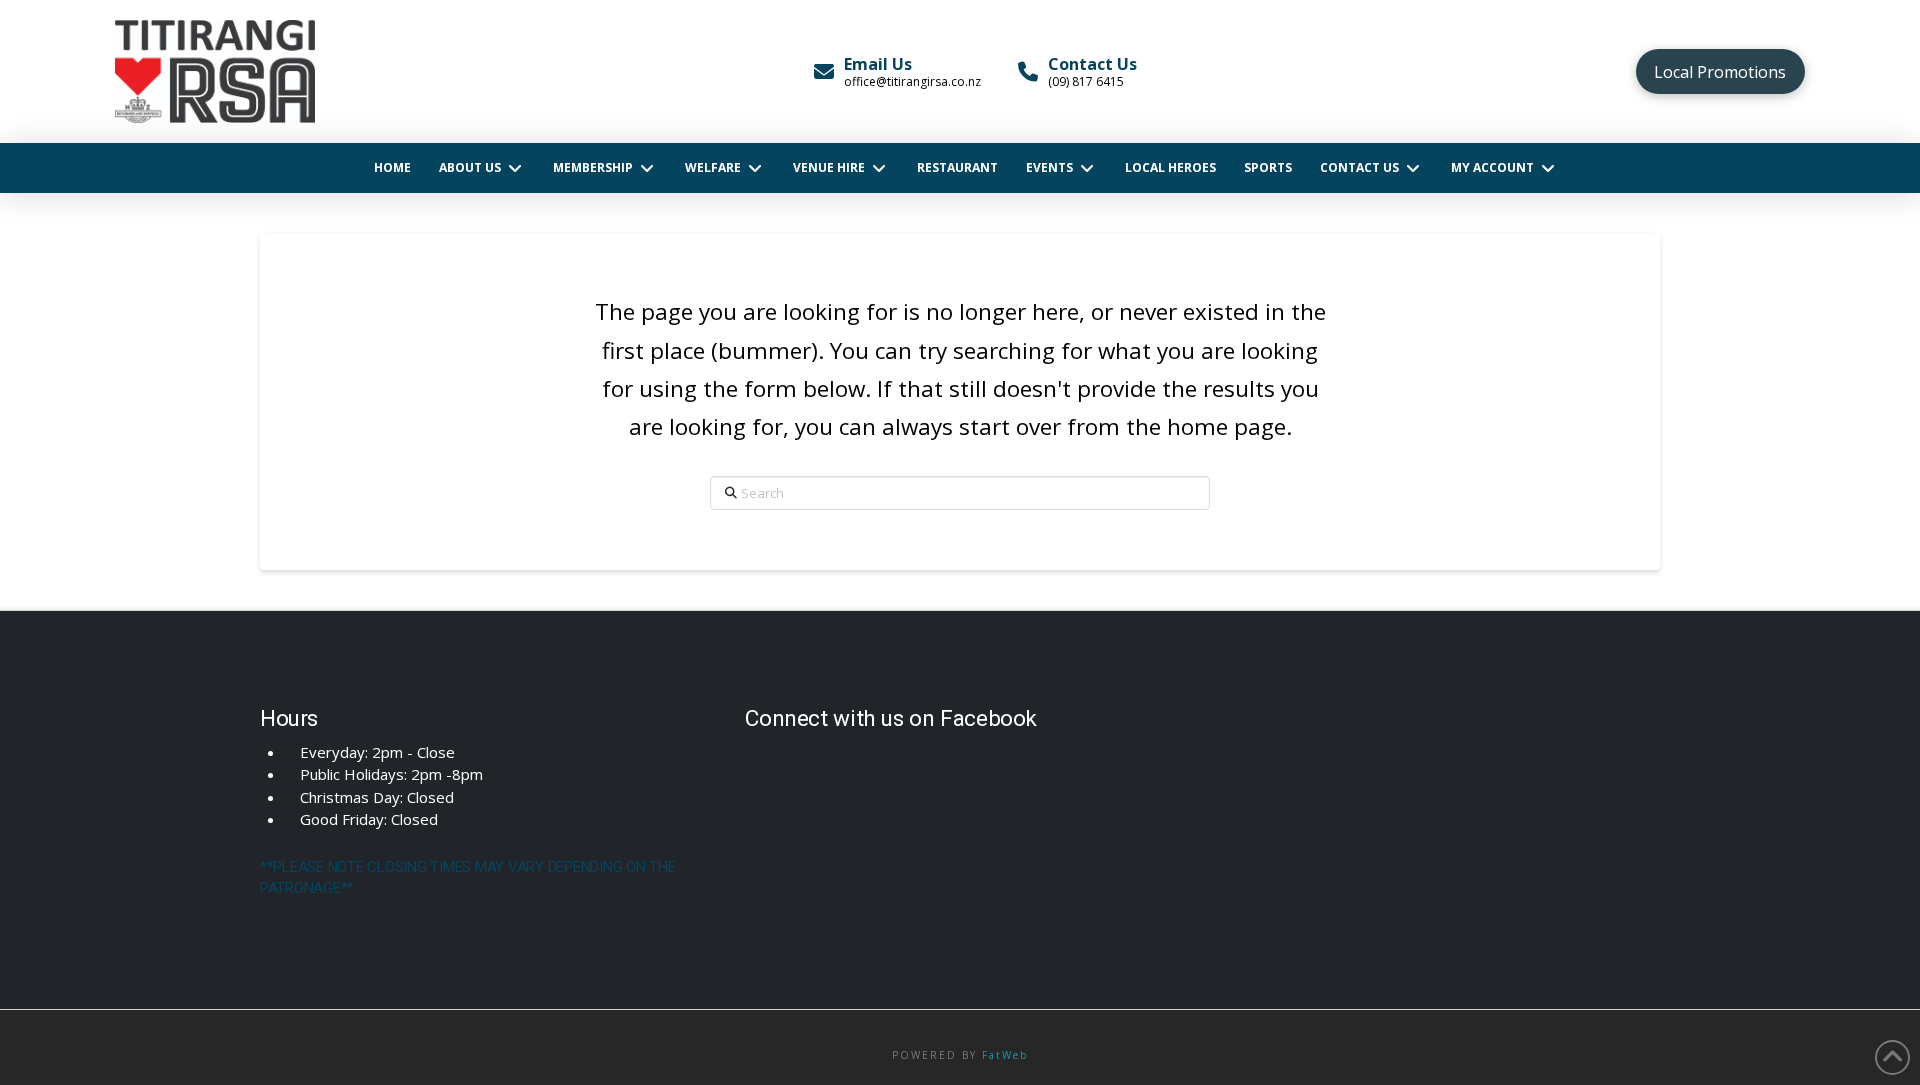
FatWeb (1005, 1055)
